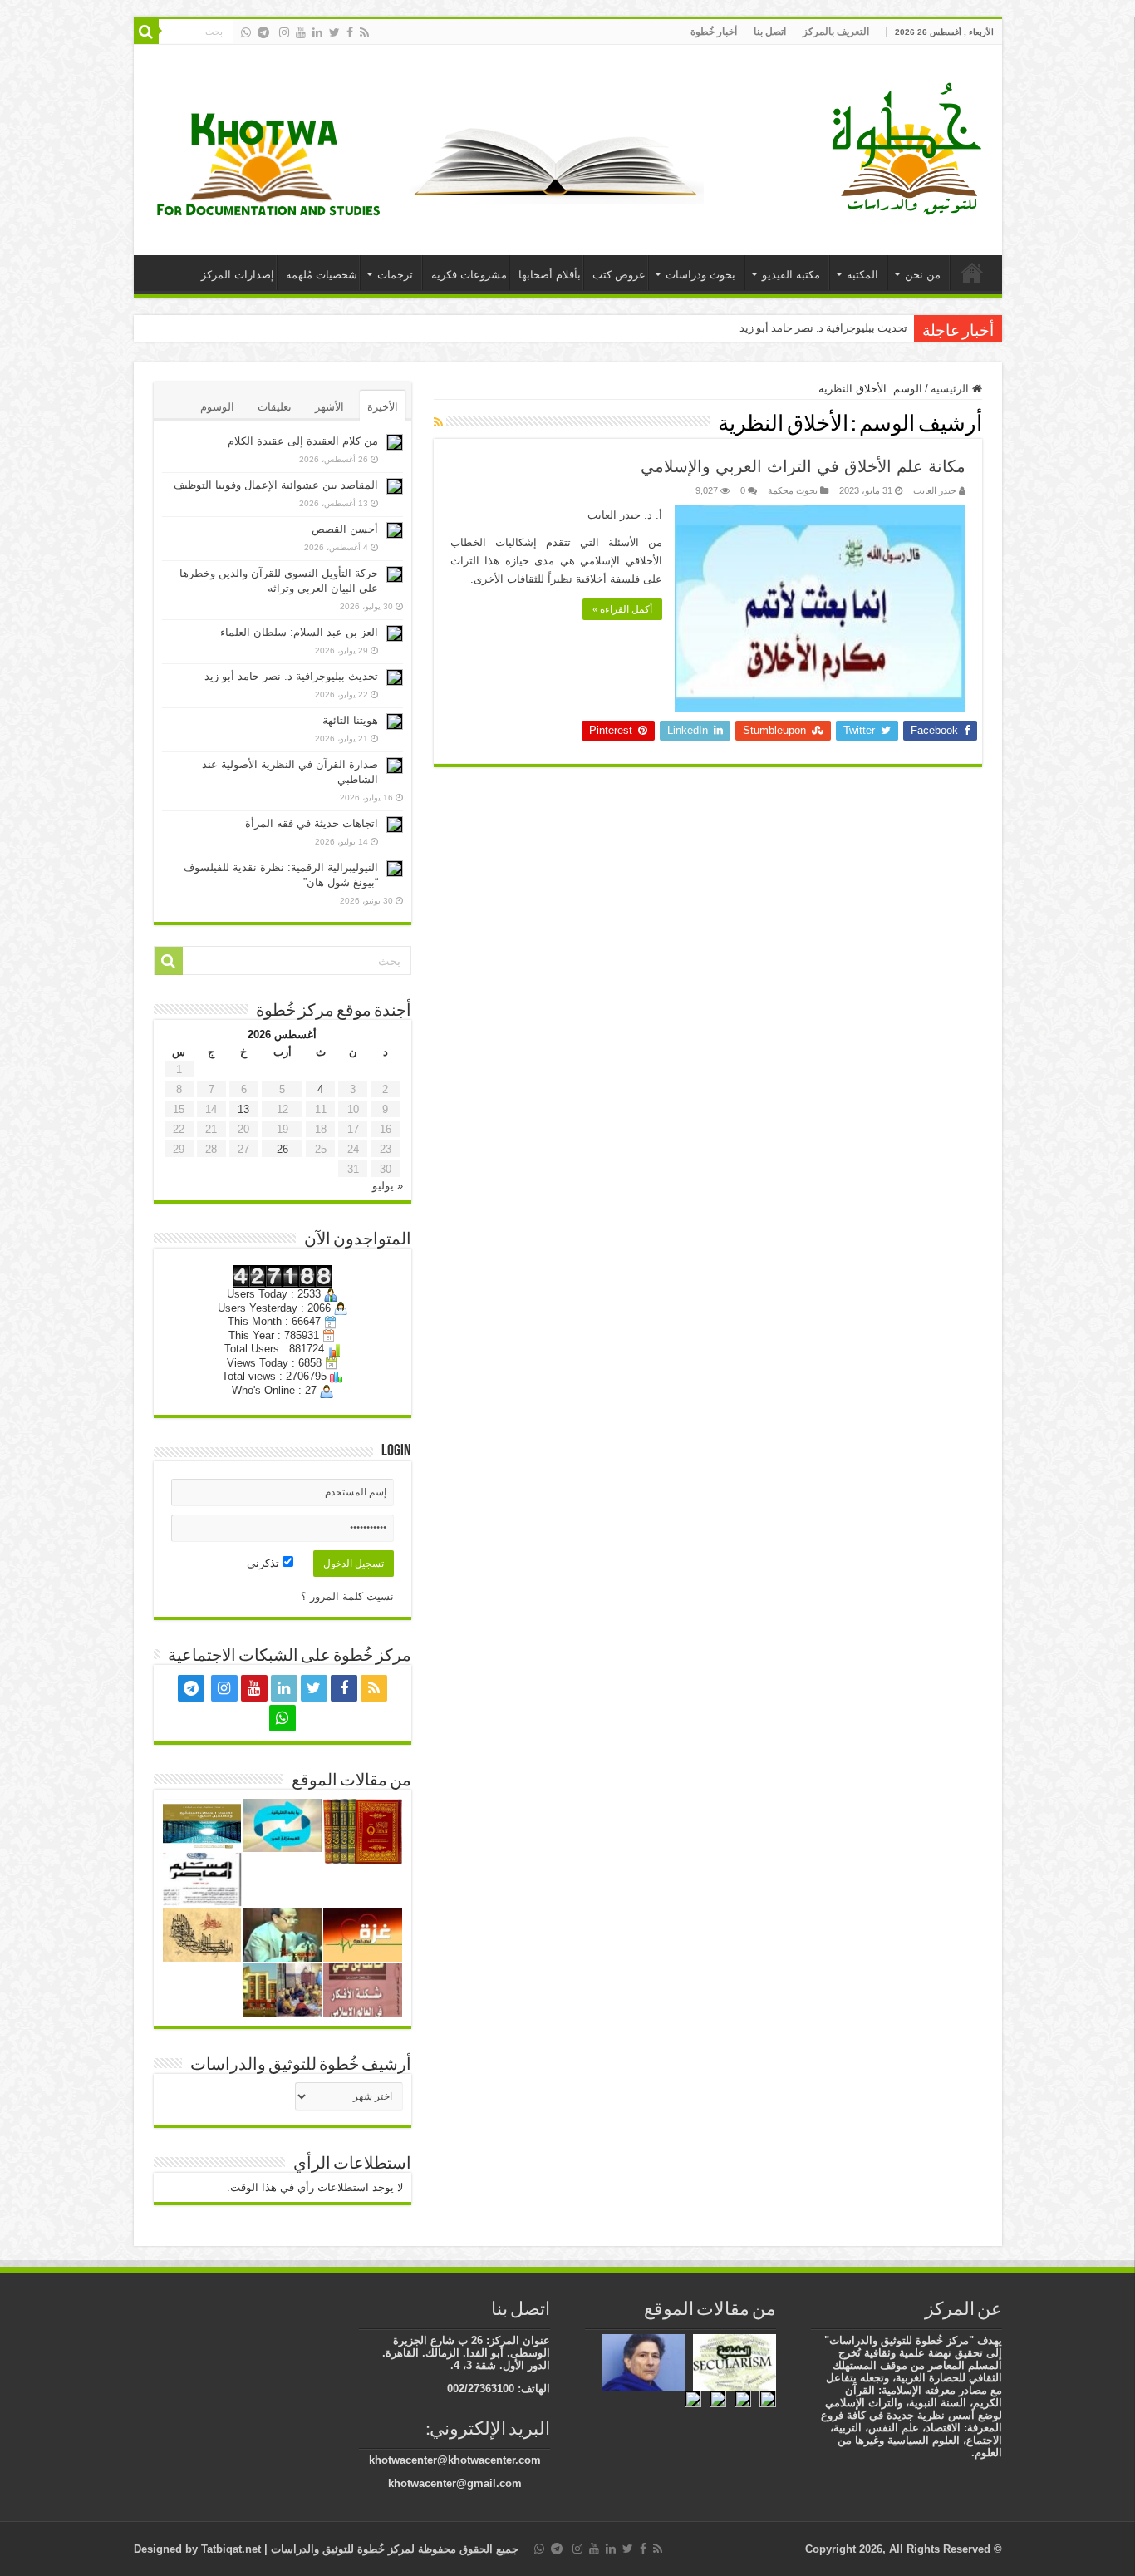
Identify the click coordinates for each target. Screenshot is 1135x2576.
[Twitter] (334, 32)
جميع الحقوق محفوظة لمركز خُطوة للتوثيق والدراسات (393, 2549)
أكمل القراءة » (622, 609)
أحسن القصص (345, 529)
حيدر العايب (935, 490)
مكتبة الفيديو (791, 275)
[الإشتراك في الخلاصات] (438, 422)
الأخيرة (383, 407)
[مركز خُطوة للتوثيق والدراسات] (911, 147)
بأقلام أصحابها (550, 275)
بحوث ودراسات (700, 275)
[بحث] (146, 32)
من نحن (923, 275)
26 (283, 1149)
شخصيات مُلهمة (322, 275)
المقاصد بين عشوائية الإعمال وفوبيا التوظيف (276, 485)
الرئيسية (972, 273)
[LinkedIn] (317, 32)
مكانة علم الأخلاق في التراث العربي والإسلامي (803, 466)
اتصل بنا (770, 32)
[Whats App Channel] (246, 32)
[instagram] (284, 32)
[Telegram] (263, 32)
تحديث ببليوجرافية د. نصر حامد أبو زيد (823, 328)
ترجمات (395, 275)
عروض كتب (619, 275)
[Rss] (364, 32)
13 (243, 1109)
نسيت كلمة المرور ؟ (347, 1596)
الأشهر (329, 407)
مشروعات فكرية (469, 275)
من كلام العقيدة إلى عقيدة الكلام (303, 441)
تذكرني (265, 1563)
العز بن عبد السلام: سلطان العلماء (299, 632)
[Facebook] (350, 32)
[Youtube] (301, 32)
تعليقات (275, 407)
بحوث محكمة (793, 490)
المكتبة (862, 275)
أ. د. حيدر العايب (625, 515)
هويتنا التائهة (350, 720)
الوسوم (217, 407)
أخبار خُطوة (714, 32)
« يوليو (388, 1186)
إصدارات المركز (238, 275)
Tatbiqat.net (231, 2549)
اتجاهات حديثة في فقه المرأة (312, 823)
